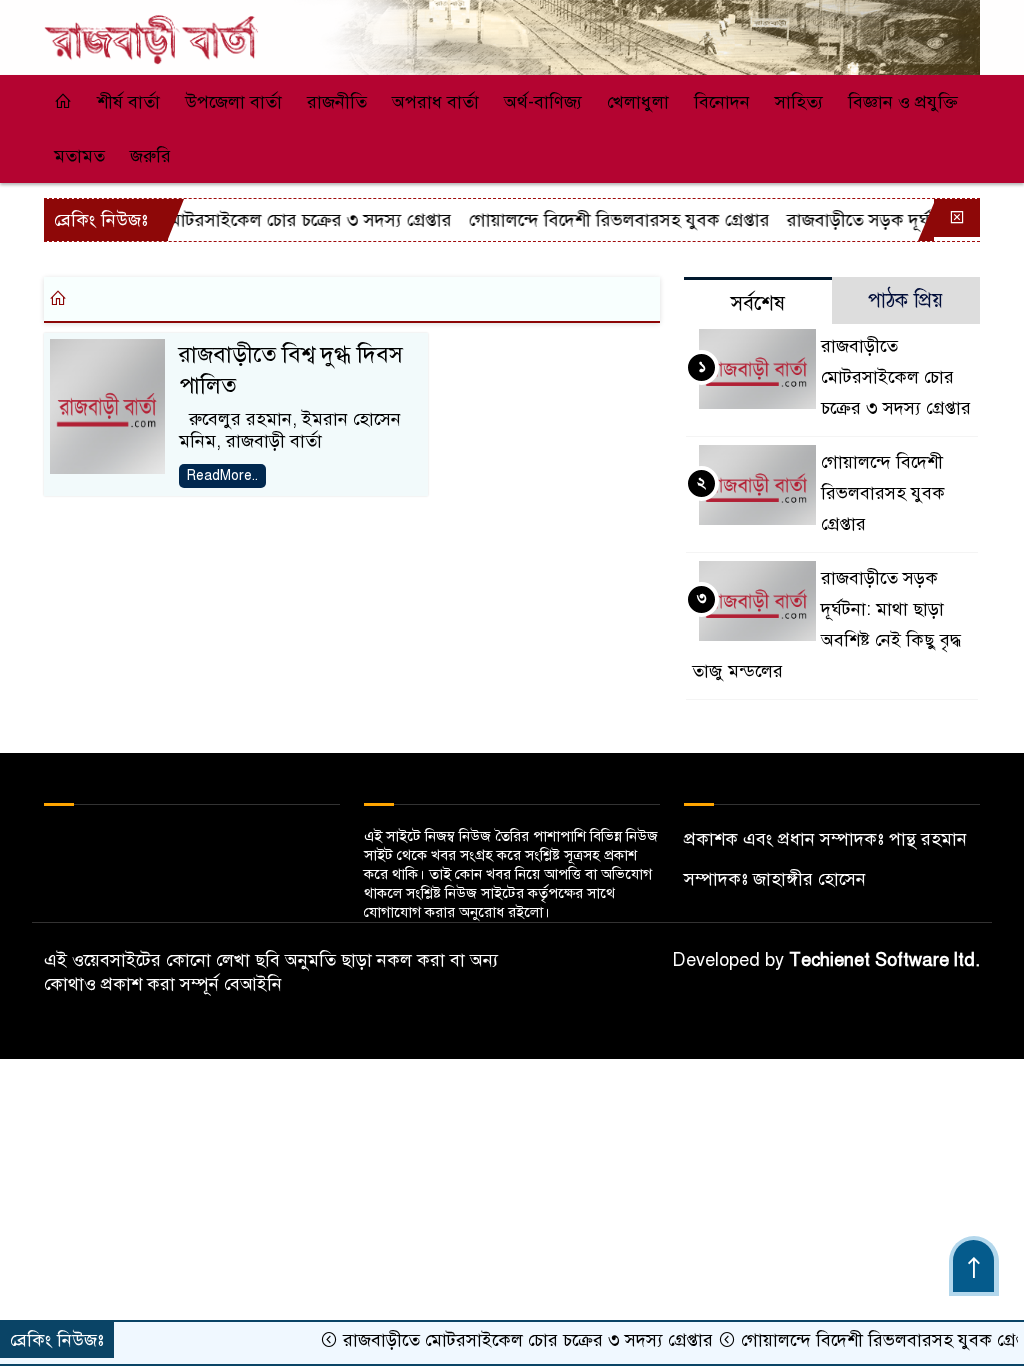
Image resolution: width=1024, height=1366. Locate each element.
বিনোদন (722, 102)
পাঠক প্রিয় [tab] (905, 300)
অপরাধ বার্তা (435, 102)
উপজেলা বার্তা (233, 102)
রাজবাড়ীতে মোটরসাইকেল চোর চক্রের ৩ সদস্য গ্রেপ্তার (244, 220)
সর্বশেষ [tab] (758, 303)
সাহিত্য (799, 102)
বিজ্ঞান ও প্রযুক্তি (903, 102)
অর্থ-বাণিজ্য (543, 102)
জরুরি (150, 156)
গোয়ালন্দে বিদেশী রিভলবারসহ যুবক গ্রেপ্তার (596, 220)
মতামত (79, 156)
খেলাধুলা (638, 102)
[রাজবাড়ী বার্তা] (152, 31)
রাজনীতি (337, 102)
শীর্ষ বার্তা (128, 102)
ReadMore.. (222, 475)
